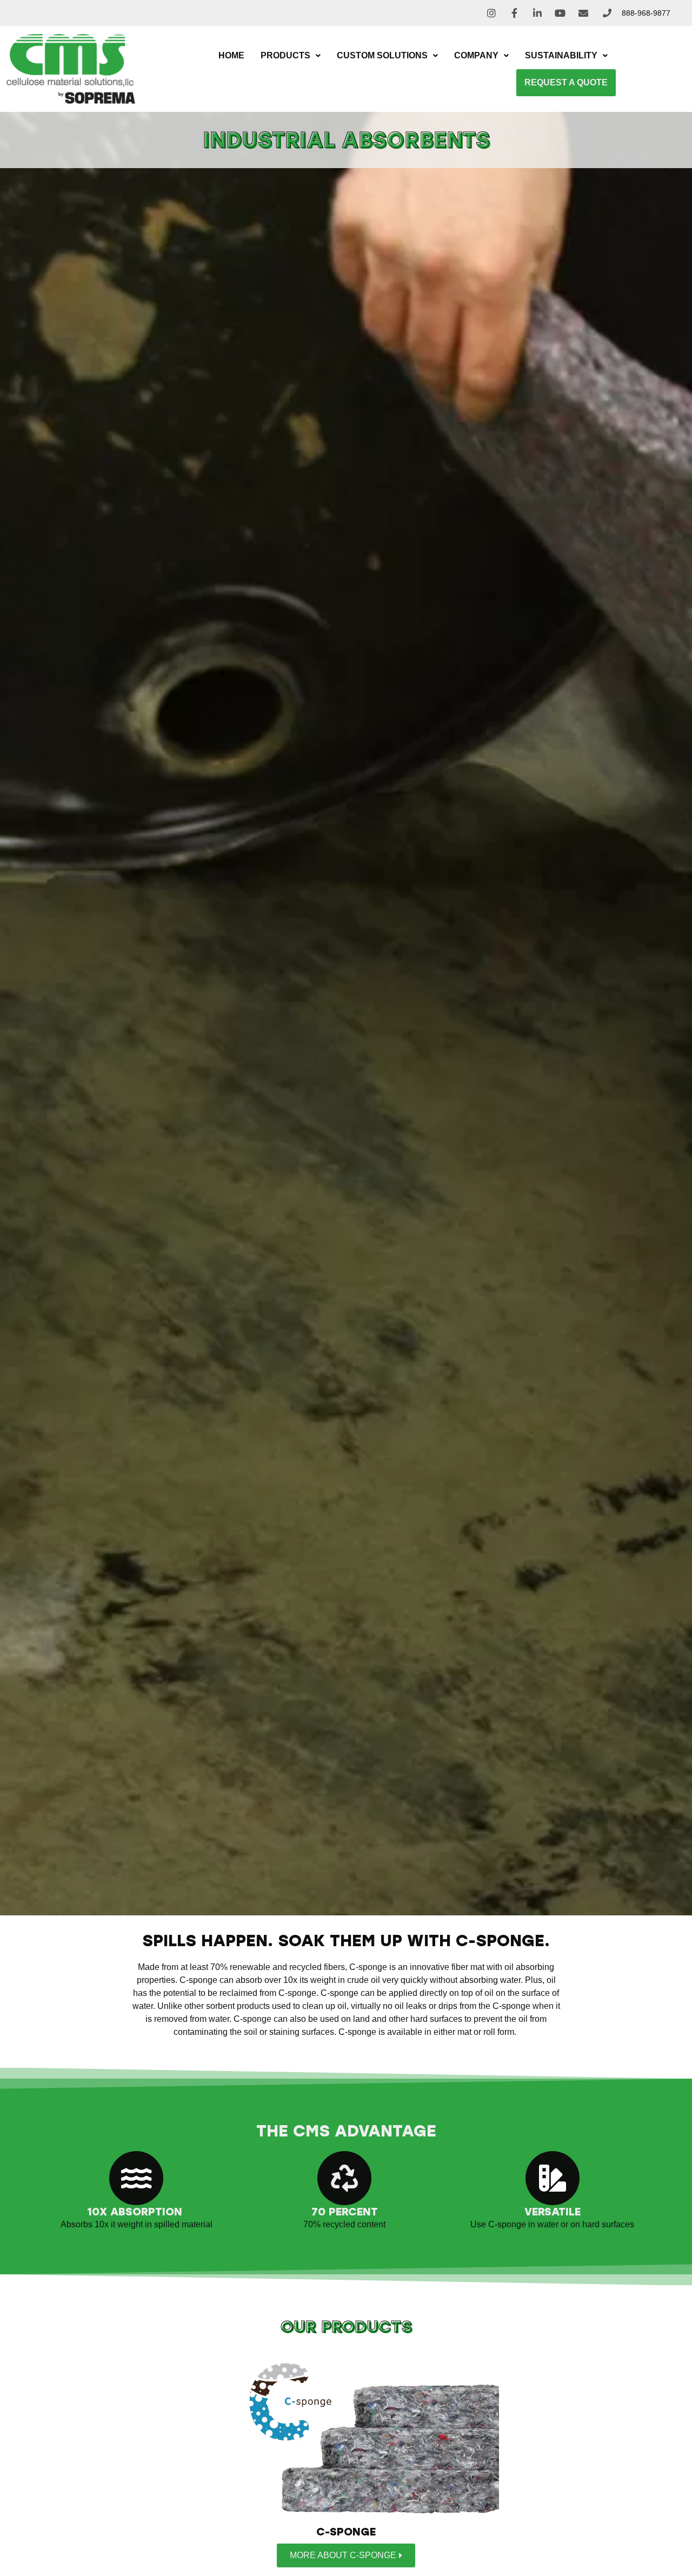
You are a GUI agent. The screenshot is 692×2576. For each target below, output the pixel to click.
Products (285, 55)
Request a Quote (566, 82)
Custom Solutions (382, 55)
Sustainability (561, 55)
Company (476, 55)
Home (231, 55)
